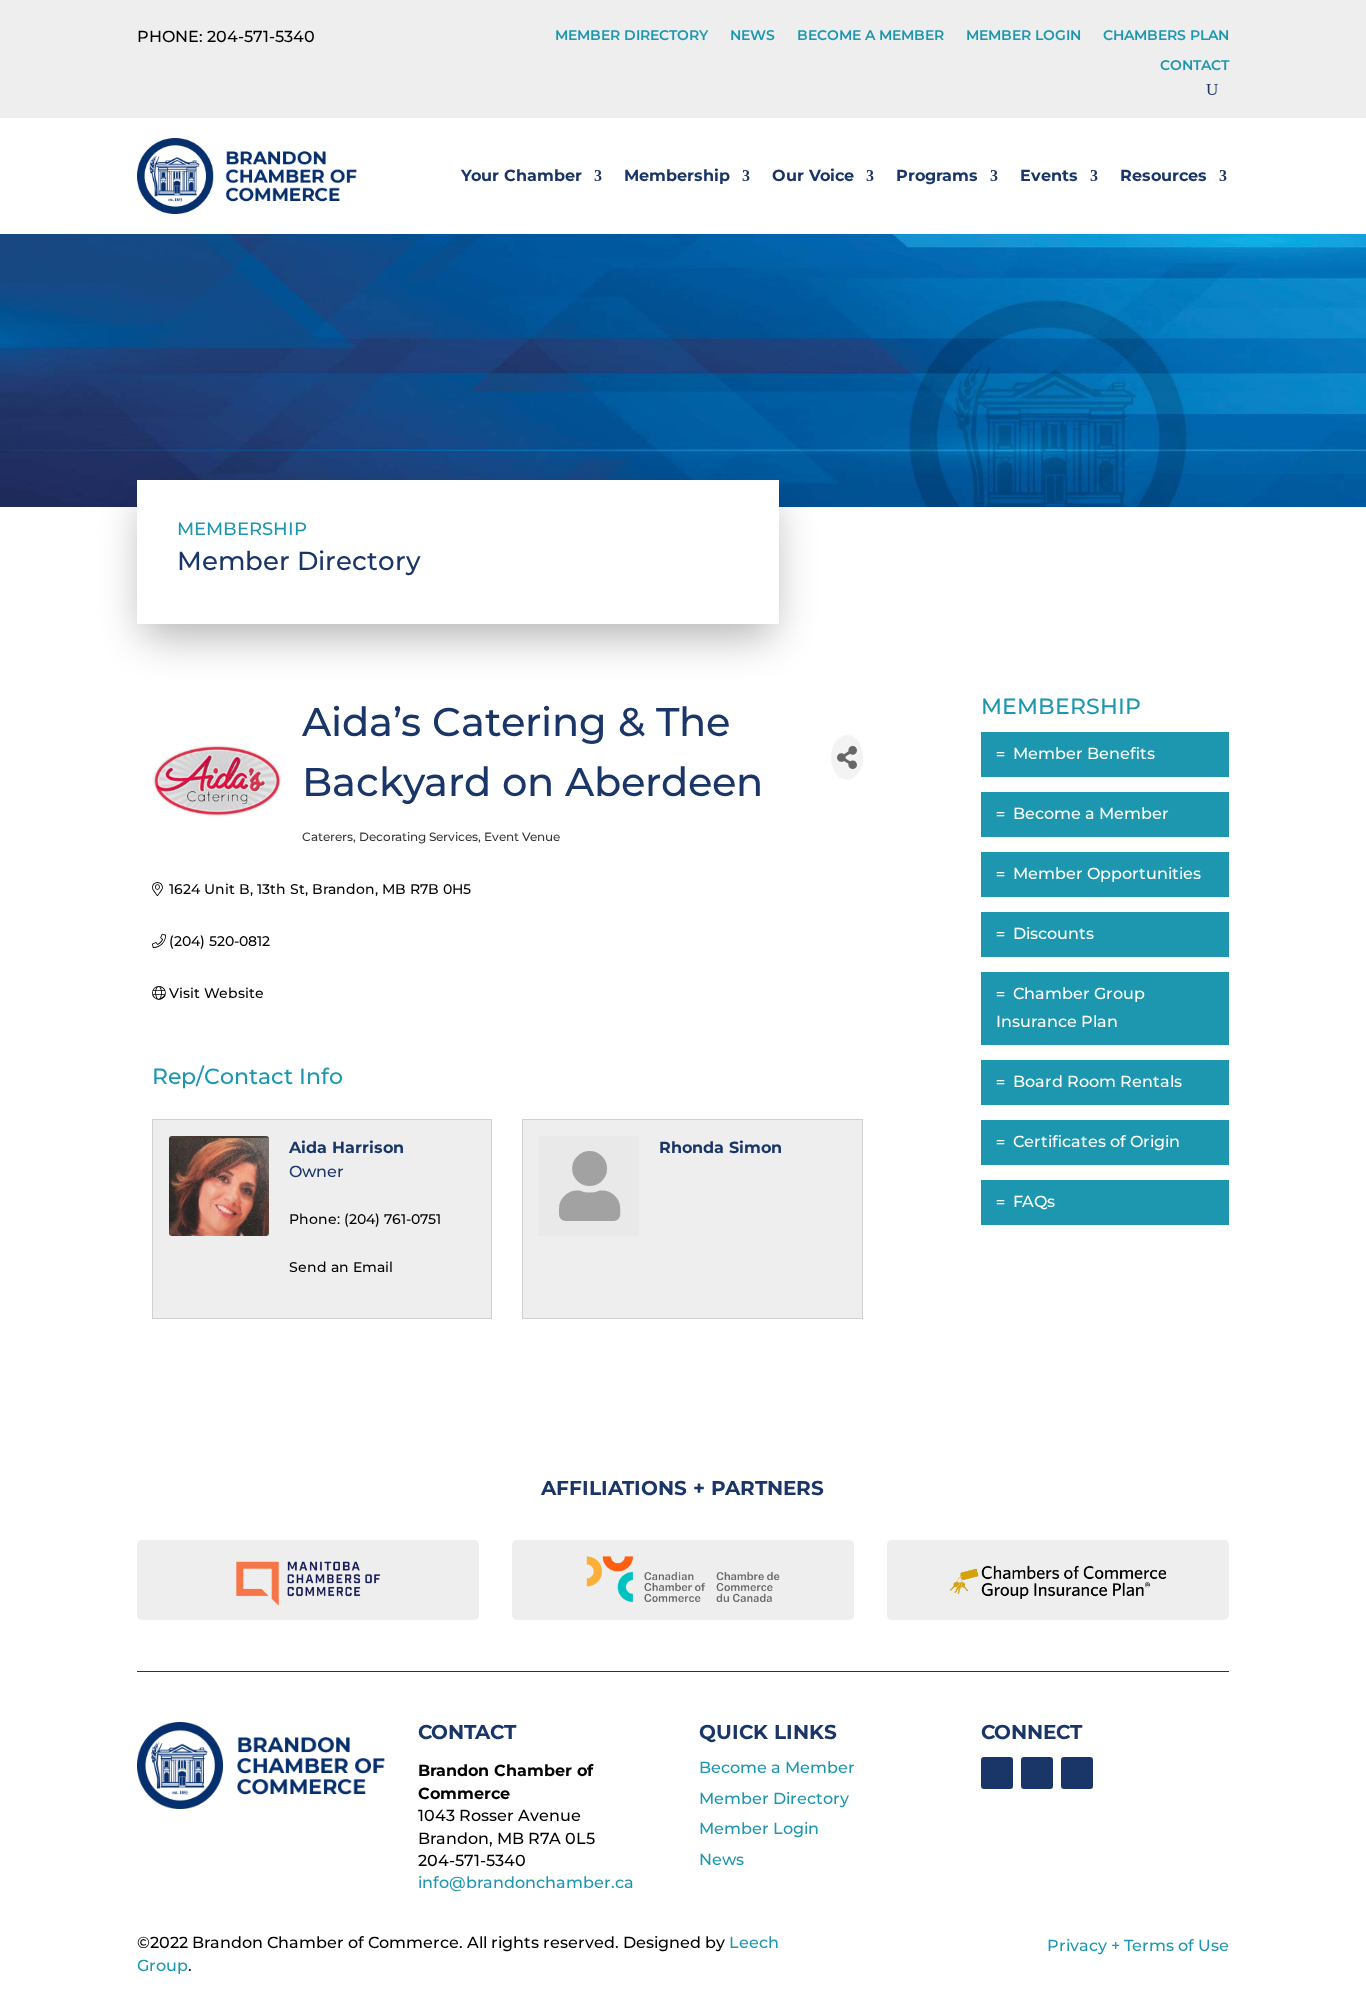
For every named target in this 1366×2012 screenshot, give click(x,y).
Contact (1194, 66)
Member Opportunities (1107, 873)
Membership (677, 175)
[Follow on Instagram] (1077, 1773)
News (752, 36)
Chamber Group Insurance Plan (1070, 1008)
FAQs (1034, 1201)
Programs (937, 175)
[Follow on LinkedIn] (1037, 1773)
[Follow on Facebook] (997, 1773)
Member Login (1023, 36)
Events (1049, 175)
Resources (1163, 175)
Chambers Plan (1166, 36)
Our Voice (813, 175)
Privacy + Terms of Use (1138, 1945)
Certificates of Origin (1096, 1141)
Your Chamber (521, 175)
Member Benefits (1084, 753)
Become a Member (870, 36)
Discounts (1053, 933)
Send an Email (341, 1267)
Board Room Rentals (1097, 1081)
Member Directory (631, 36)
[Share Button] (847, 757)
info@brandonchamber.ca (526, 1882)
